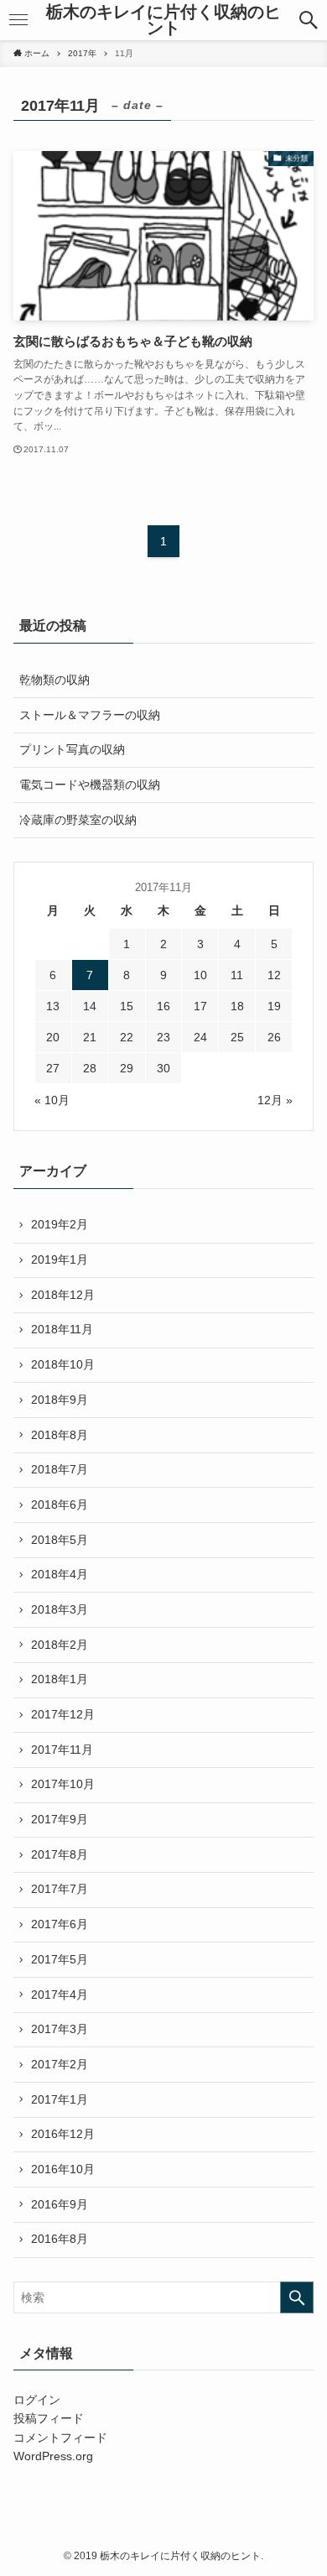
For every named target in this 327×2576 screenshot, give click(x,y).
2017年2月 (60, 2064)
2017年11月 (62, 1749)
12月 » (275, 1100)
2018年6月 (60, 1504)
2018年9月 (60, 1400)
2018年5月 (60, 1540)
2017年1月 (60, 2099)
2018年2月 (60, 1645)
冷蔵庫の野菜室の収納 (78, 820)
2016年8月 (60, 2239)
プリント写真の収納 (72, 749)
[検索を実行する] (297, 2297)
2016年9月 (60, 2204)
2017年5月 (60, 1959)
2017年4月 (60, 1995)
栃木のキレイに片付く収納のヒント (163, 21)
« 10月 (52, 1100)
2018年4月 (60, 1574)
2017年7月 (60, 1889)
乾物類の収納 (54, 680)
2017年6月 (60, 1924)
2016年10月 (63, 2169)
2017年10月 (63, 1784)
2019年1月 (60, 1259)
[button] (309, 20)
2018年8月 (60, 1435)
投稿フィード (49, 2418)
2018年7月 (60, 1469)
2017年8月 (60, 1854)
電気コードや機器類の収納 (90, 785)
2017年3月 (60, 2029)
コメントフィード (60, 2438)
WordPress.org (53, 2456)
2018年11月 (62, 1329)
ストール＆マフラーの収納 (90, 715)
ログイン (37, 2400)
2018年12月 (63, 1295)
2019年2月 (60, 1224)
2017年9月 (60, 1819)
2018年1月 (60, 1679)
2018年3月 (60, 1609)
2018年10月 (63, 1364)
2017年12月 (63, 1714)
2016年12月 (63, 2134)
